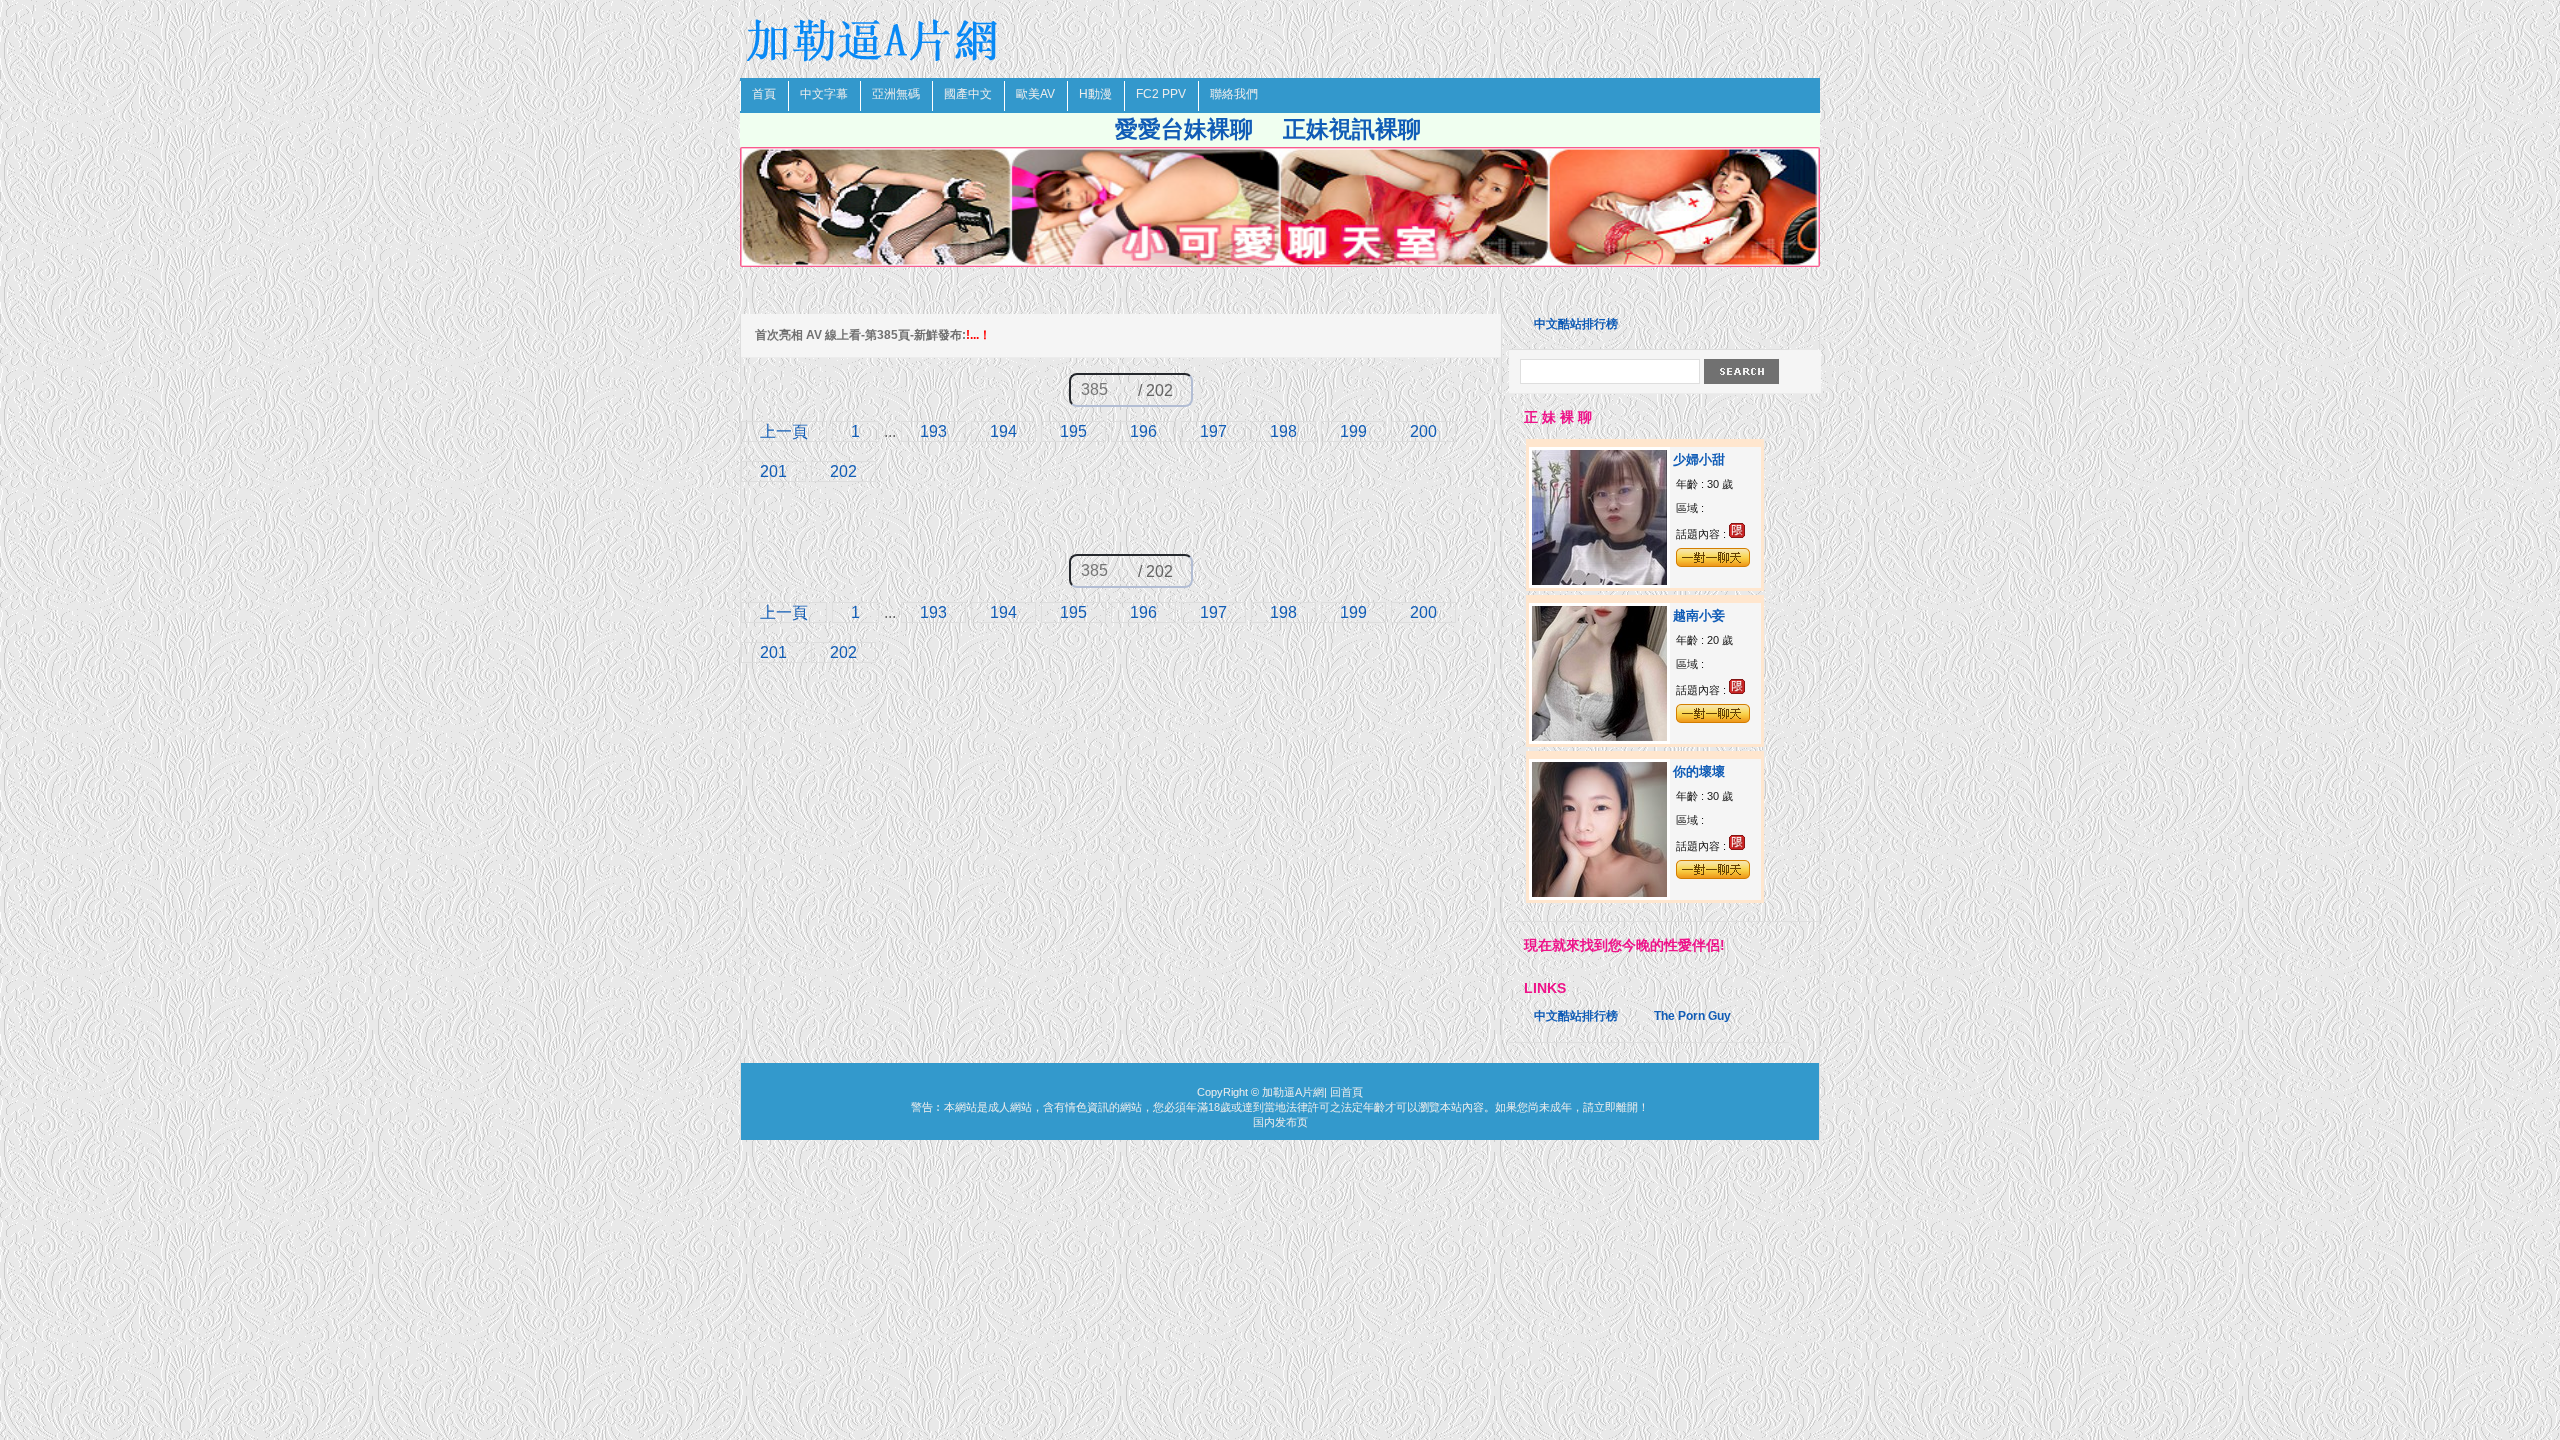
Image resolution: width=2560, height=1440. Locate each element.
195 (1073, 431)
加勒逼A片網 (1293, 1092)
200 (1423, 431)
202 (843, 471)
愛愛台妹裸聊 (1184, 129)
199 (1353, 431)
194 (1003, 431)
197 (1213, 431)
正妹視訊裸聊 (1352, 129)
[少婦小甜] (1599, 581)
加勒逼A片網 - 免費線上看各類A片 (875, 40)
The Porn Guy (1692, 1016)
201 (773, 471)
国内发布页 (1280, 1122)
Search (1741, 371)
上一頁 (784, 431)
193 (933, 431)
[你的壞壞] (1599, 893)
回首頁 (1346, 1092)
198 (1283, 431)
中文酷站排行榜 (1576, 324)
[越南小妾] (1599, 737)
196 (1143, 431)
